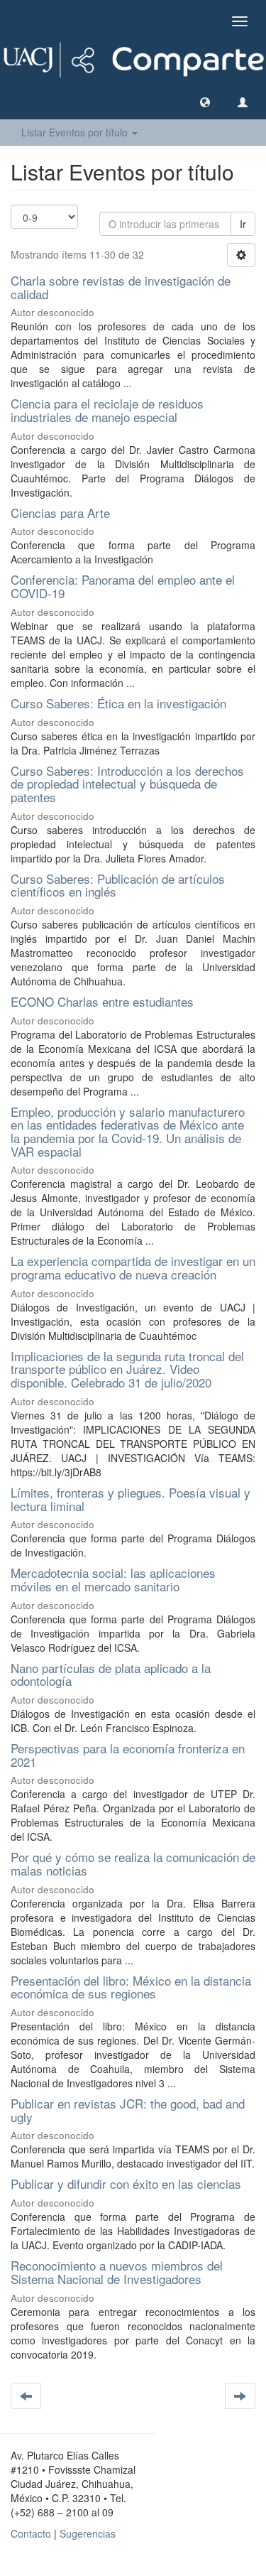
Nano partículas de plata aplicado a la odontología (111, 1674)
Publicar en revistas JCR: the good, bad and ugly (128, 2110)
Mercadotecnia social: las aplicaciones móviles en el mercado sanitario (113, 1579)
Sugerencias (88, 2533)
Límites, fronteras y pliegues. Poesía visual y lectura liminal (131, 1499)
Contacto (31, 2533)
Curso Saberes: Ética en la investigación (118, 703)
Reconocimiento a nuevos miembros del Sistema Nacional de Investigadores (117, 2272)
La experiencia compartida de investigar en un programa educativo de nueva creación (133, 1267)
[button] (205, 102)
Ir (243, 224)
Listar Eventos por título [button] (76, 132)
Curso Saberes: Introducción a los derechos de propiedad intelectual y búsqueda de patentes (127, 784)
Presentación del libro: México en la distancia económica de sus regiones (131, 1987)
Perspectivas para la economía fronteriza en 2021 (128, 1755)
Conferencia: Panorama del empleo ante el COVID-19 (123, 586)
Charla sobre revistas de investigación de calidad (121, 287)
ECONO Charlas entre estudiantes (102, 1001)
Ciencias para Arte (60, 513)
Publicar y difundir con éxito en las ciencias (126, 2183)
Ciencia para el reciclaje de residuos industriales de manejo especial (107, 410)
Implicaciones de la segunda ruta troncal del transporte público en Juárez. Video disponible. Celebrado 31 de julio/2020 (127, 1369)
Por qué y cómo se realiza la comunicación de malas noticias (133, 1863)
